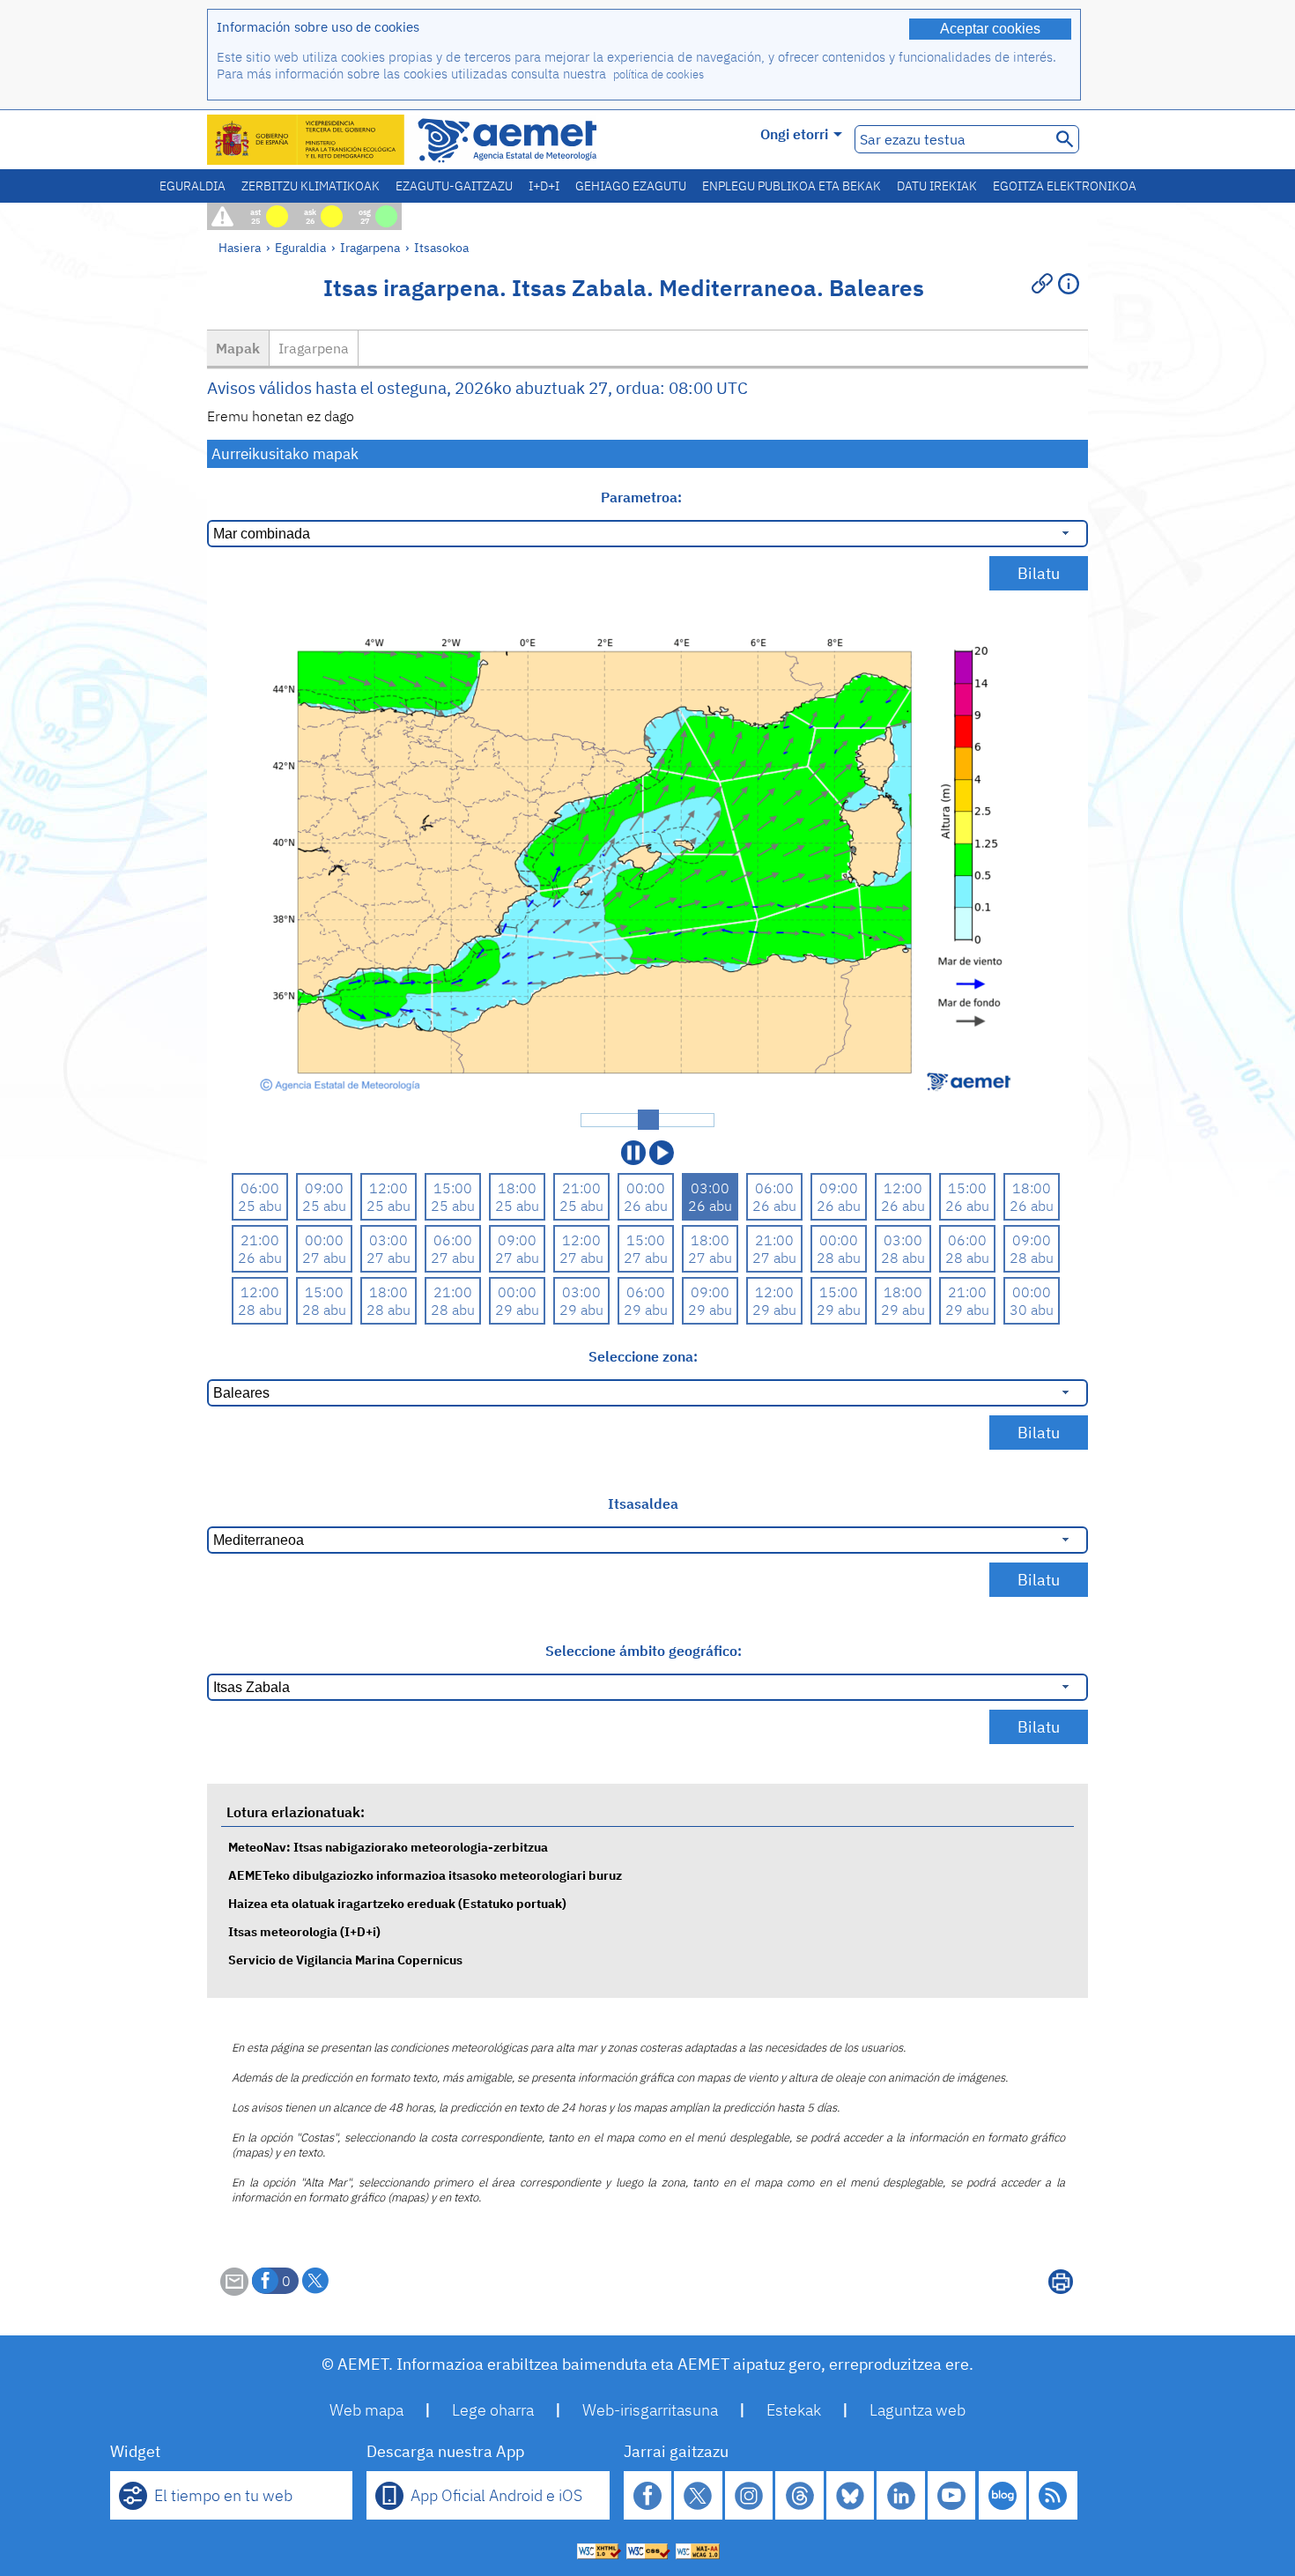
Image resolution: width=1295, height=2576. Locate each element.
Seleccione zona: (643, 1356)
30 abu (1032, 1310)
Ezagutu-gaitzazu (454, 186)
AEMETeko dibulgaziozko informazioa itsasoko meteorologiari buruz (425, 1875)
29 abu (517, 1310)
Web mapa (366, 2410)
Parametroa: (643, 497)
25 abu (260, 1206)
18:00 (517, 1188)
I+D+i (544, 186)
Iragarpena (370, 247)
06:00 (260, 1188)
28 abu (839, 1258)
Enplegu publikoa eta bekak (792, 186)
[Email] (234, 2290)
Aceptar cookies (990, 29)
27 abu (324, 1258)
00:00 (646, 1188)
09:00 (324, 1188)
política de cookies (659, 74)
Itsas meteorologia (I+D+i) (304, 1931)
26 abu (646, 1206)
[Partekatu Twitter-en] (315, 2281)
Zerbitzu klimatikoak (311, 186)
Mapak (238, 348)
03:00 (710, 1188)
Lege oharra (493, 2410)
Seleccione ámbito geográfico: (644, 1651)
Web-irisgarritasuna (650, 2410)
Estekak (794, 2410)
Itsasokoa (441, 247)
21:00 (581, 1188)
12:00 (388, 1188)
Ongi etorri (794, 134)
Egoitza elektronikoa (1065, 186)
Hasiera (240, 247)
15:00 (453, 1188)
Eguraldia (192, 186)
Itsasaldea (643, 1503)
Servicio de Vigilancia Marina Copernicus (345, 1960)
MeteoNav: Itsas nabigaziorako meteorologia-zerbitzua (388, 1847)
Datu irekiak (937, 186)
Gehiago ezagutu (631, 186)
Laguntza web (918, 2410)
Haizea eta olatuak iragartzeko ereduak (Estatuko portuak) (397, 1903)
